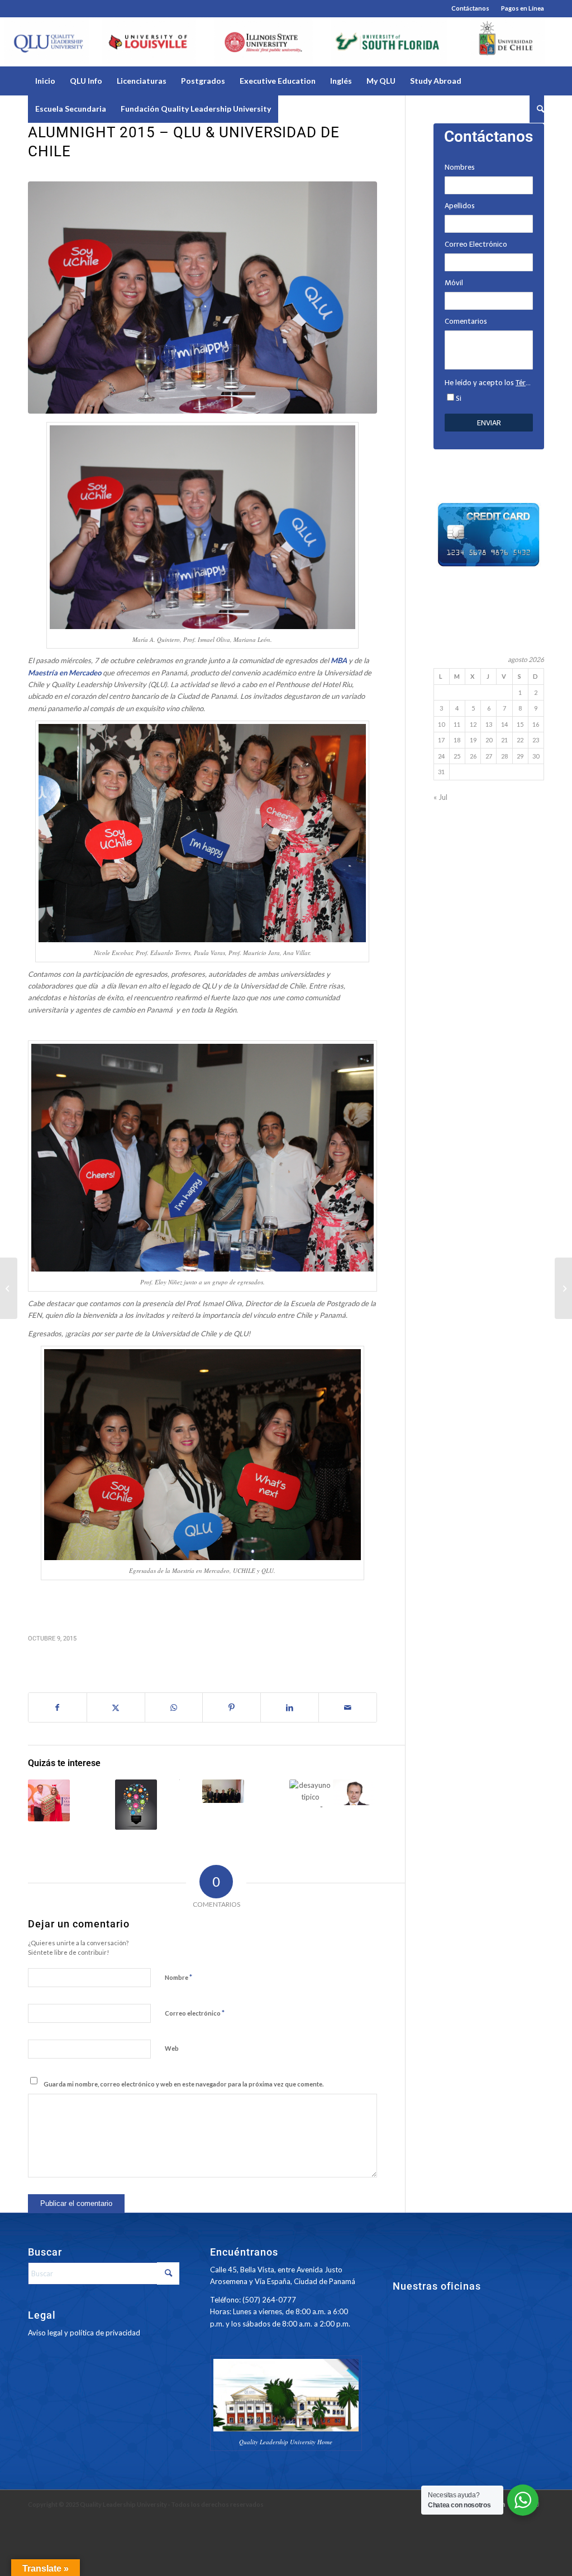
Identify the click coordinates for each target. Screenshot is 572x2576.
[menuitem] (471, 8)
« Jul (440, 797)
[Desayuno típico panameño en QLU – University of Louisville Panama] (310, 1793)
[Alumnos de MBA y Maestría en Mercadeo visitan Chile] (267, 1793)
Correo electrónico (195, 2013)
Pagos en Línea (523, 8)
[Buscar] (537, 109)
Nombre (178, 1977)
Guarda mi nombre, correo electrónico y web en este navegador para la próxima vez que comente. (183, 2084)
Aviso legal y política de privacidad (84, 2333)
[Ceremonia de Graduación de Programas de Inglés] (9, 1288)
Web (172, 2048)
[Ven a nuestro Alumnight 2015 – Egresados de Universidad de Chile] (92, 1795)
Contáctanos (470, 8)
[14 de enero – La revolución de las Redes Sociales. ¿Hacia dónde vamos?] (136, 1805)
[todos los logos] (286, 42)
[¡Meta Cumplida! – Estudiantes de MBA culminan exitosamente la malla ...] (563, 1288)
